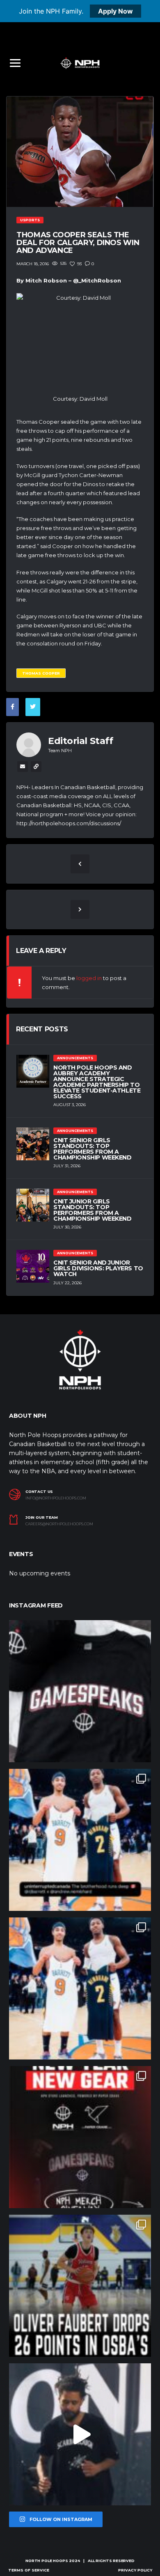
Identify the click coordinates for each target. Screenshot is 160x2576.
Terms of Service (29, 2570)
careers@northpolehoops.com (59, 1524)
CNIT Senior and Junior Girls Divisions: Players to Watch (98, 1268)
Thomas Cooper (41, 673)
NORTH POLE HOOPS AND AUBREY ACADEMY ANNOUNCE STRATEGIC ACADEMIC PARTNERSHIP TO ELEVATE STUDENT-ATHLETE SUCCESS (97, 1082)
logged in (89, 978)
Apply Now (115, 11)
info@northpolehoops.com (56, 1498)
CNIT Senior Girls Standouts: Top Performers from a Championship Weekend (93, 1149)
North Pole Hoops (47, 2561)
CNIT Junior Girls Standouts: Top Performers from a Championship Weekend (93, 1210)
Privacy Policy (135, 2570)
